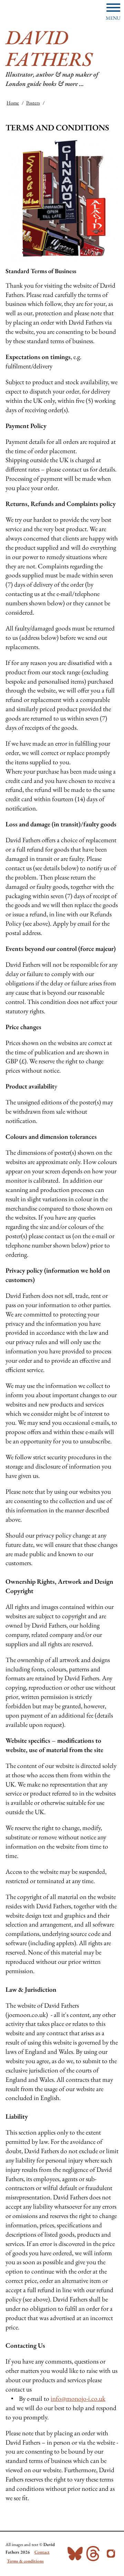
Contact (42, 2552)
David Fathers (49, 48)
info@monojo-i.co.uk (78, 2399)
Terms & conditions (25, 2561)
